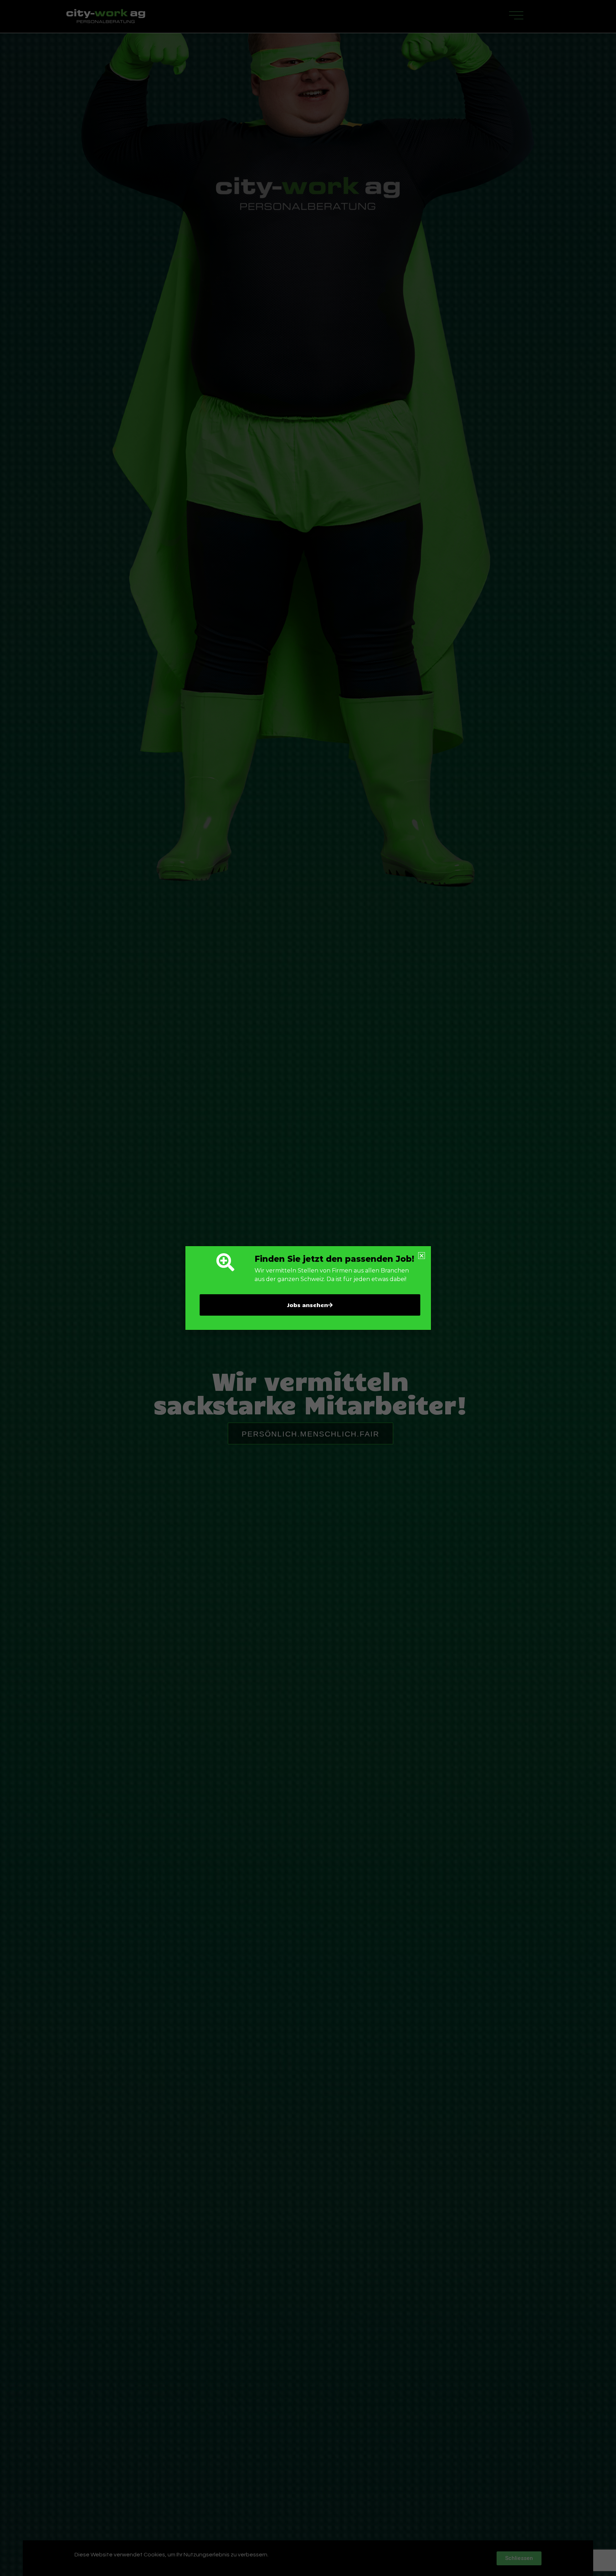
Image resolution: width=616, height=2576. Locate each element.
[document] (308, 1288)
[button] (422, 1256)
